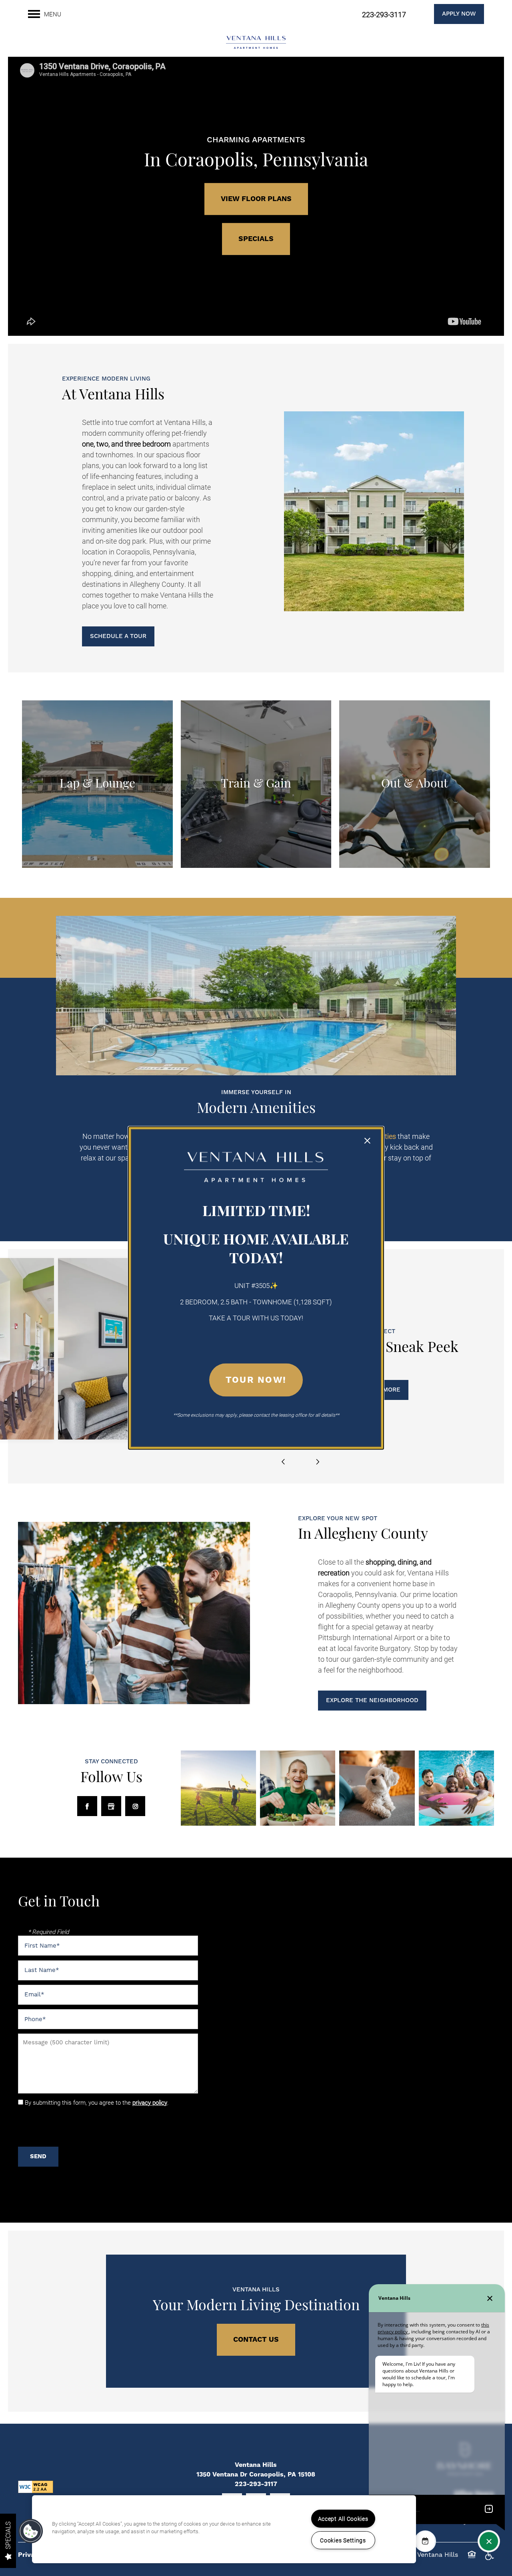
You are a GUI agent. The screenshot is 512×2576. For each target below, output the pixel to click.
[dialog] (256, 1288)
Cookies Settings (343, 2540)
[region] (224, 2529)
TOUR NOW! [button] (256, 1380)
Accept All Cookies (343, 2519)
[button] (31, 2531)
